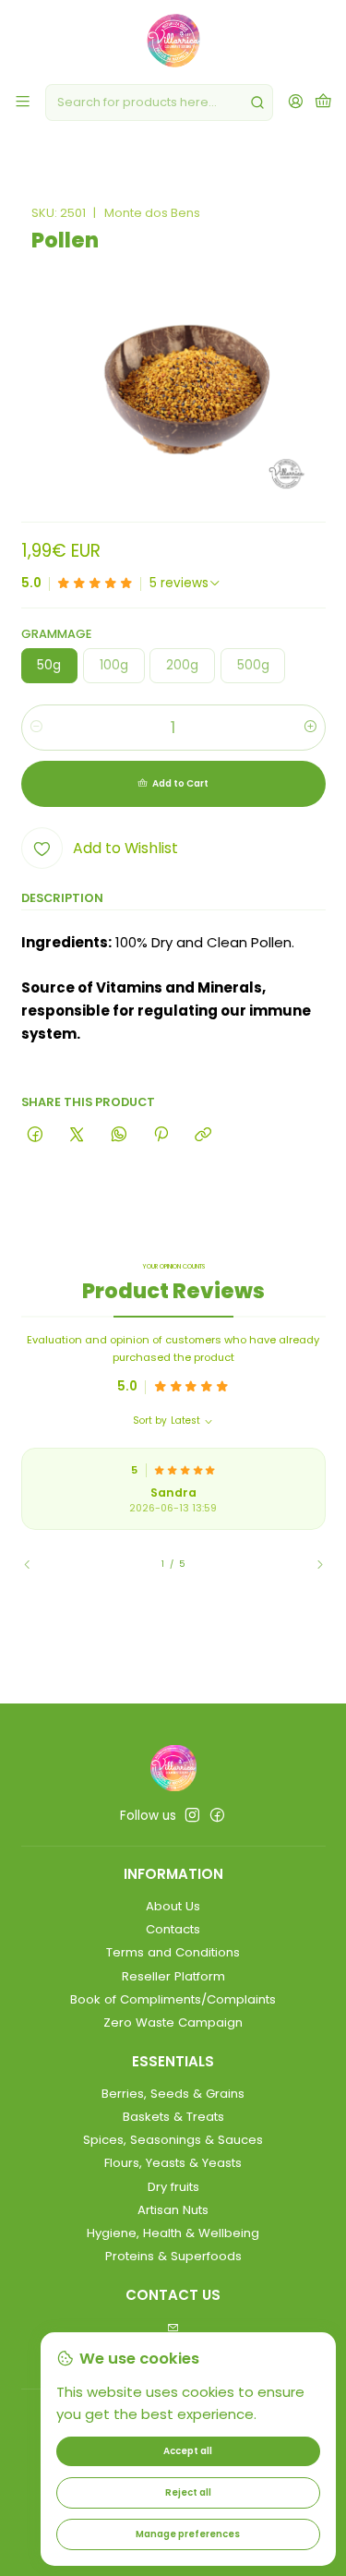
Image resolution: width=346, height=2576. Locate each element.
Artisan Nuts (173, 2210)
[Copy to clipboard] (203, 1135)
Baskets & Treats (173, 2117)
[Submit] (257, 102)
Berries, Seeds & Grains (173, 2094)
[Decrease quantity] (36, 728)
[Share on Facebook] (36, 1135)
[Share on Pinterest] (161, 1135)
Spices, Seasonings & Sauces (173, 2140)
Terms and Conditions (173, 1952)
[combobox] (159, 102)
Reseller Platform (173, 1976)
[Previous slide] (35, 1564)
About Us (173, 1906)
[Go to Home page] (173, 41)
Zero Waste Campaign (173, 2022)
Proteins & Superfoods (173, 2256)
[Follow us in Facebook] (217, 1816)
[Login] (296, 102)
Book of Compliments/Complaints (173, 1999)
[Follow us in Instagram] (192, 1816)
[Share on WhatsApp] (119, 1135)
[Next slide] (312, 1564)
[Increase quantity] (310, 728)
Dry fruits (173, 2187)
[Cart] (323, 102)
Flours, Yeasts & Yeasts (173, 2163)
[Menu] (23, 102)
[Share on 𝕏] (77, 1135)
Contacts (173, 1929)
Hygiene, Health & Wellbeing (173, 2233)
